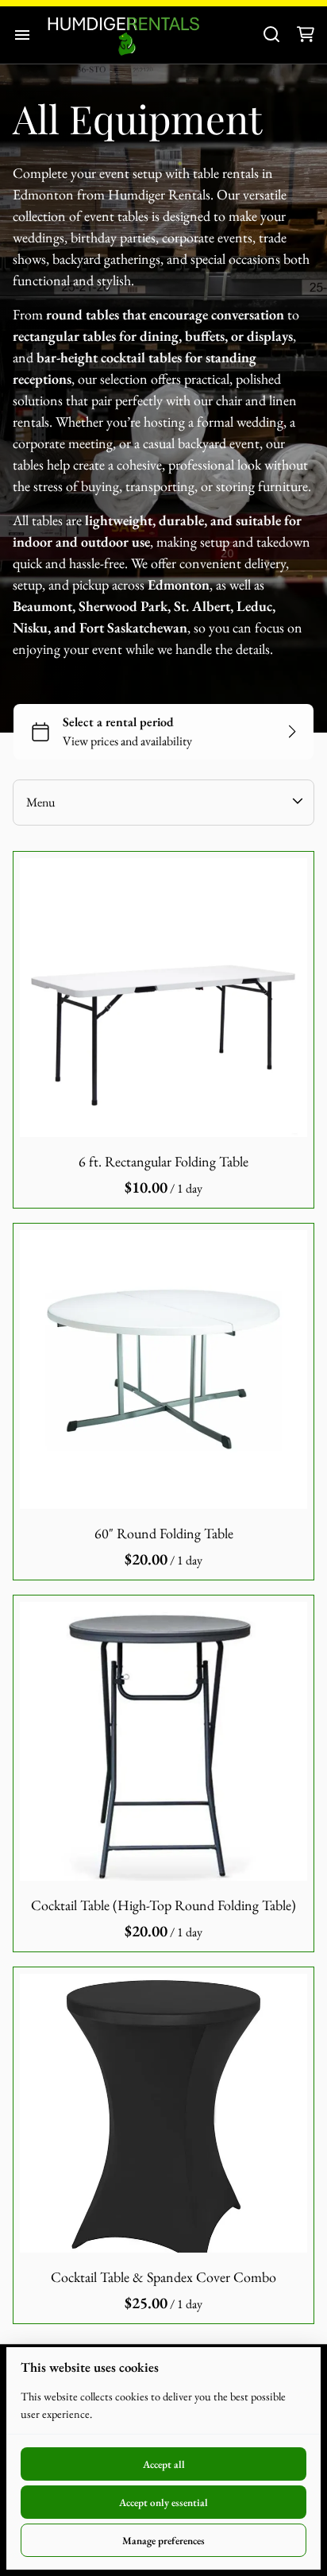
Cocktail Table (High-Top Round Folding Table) (163, 1905)
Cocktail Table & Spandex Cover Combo (163, 2277)
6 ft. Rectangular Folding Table (163, 1161)
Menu (40, 802)
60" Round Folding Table (164, 1533)
